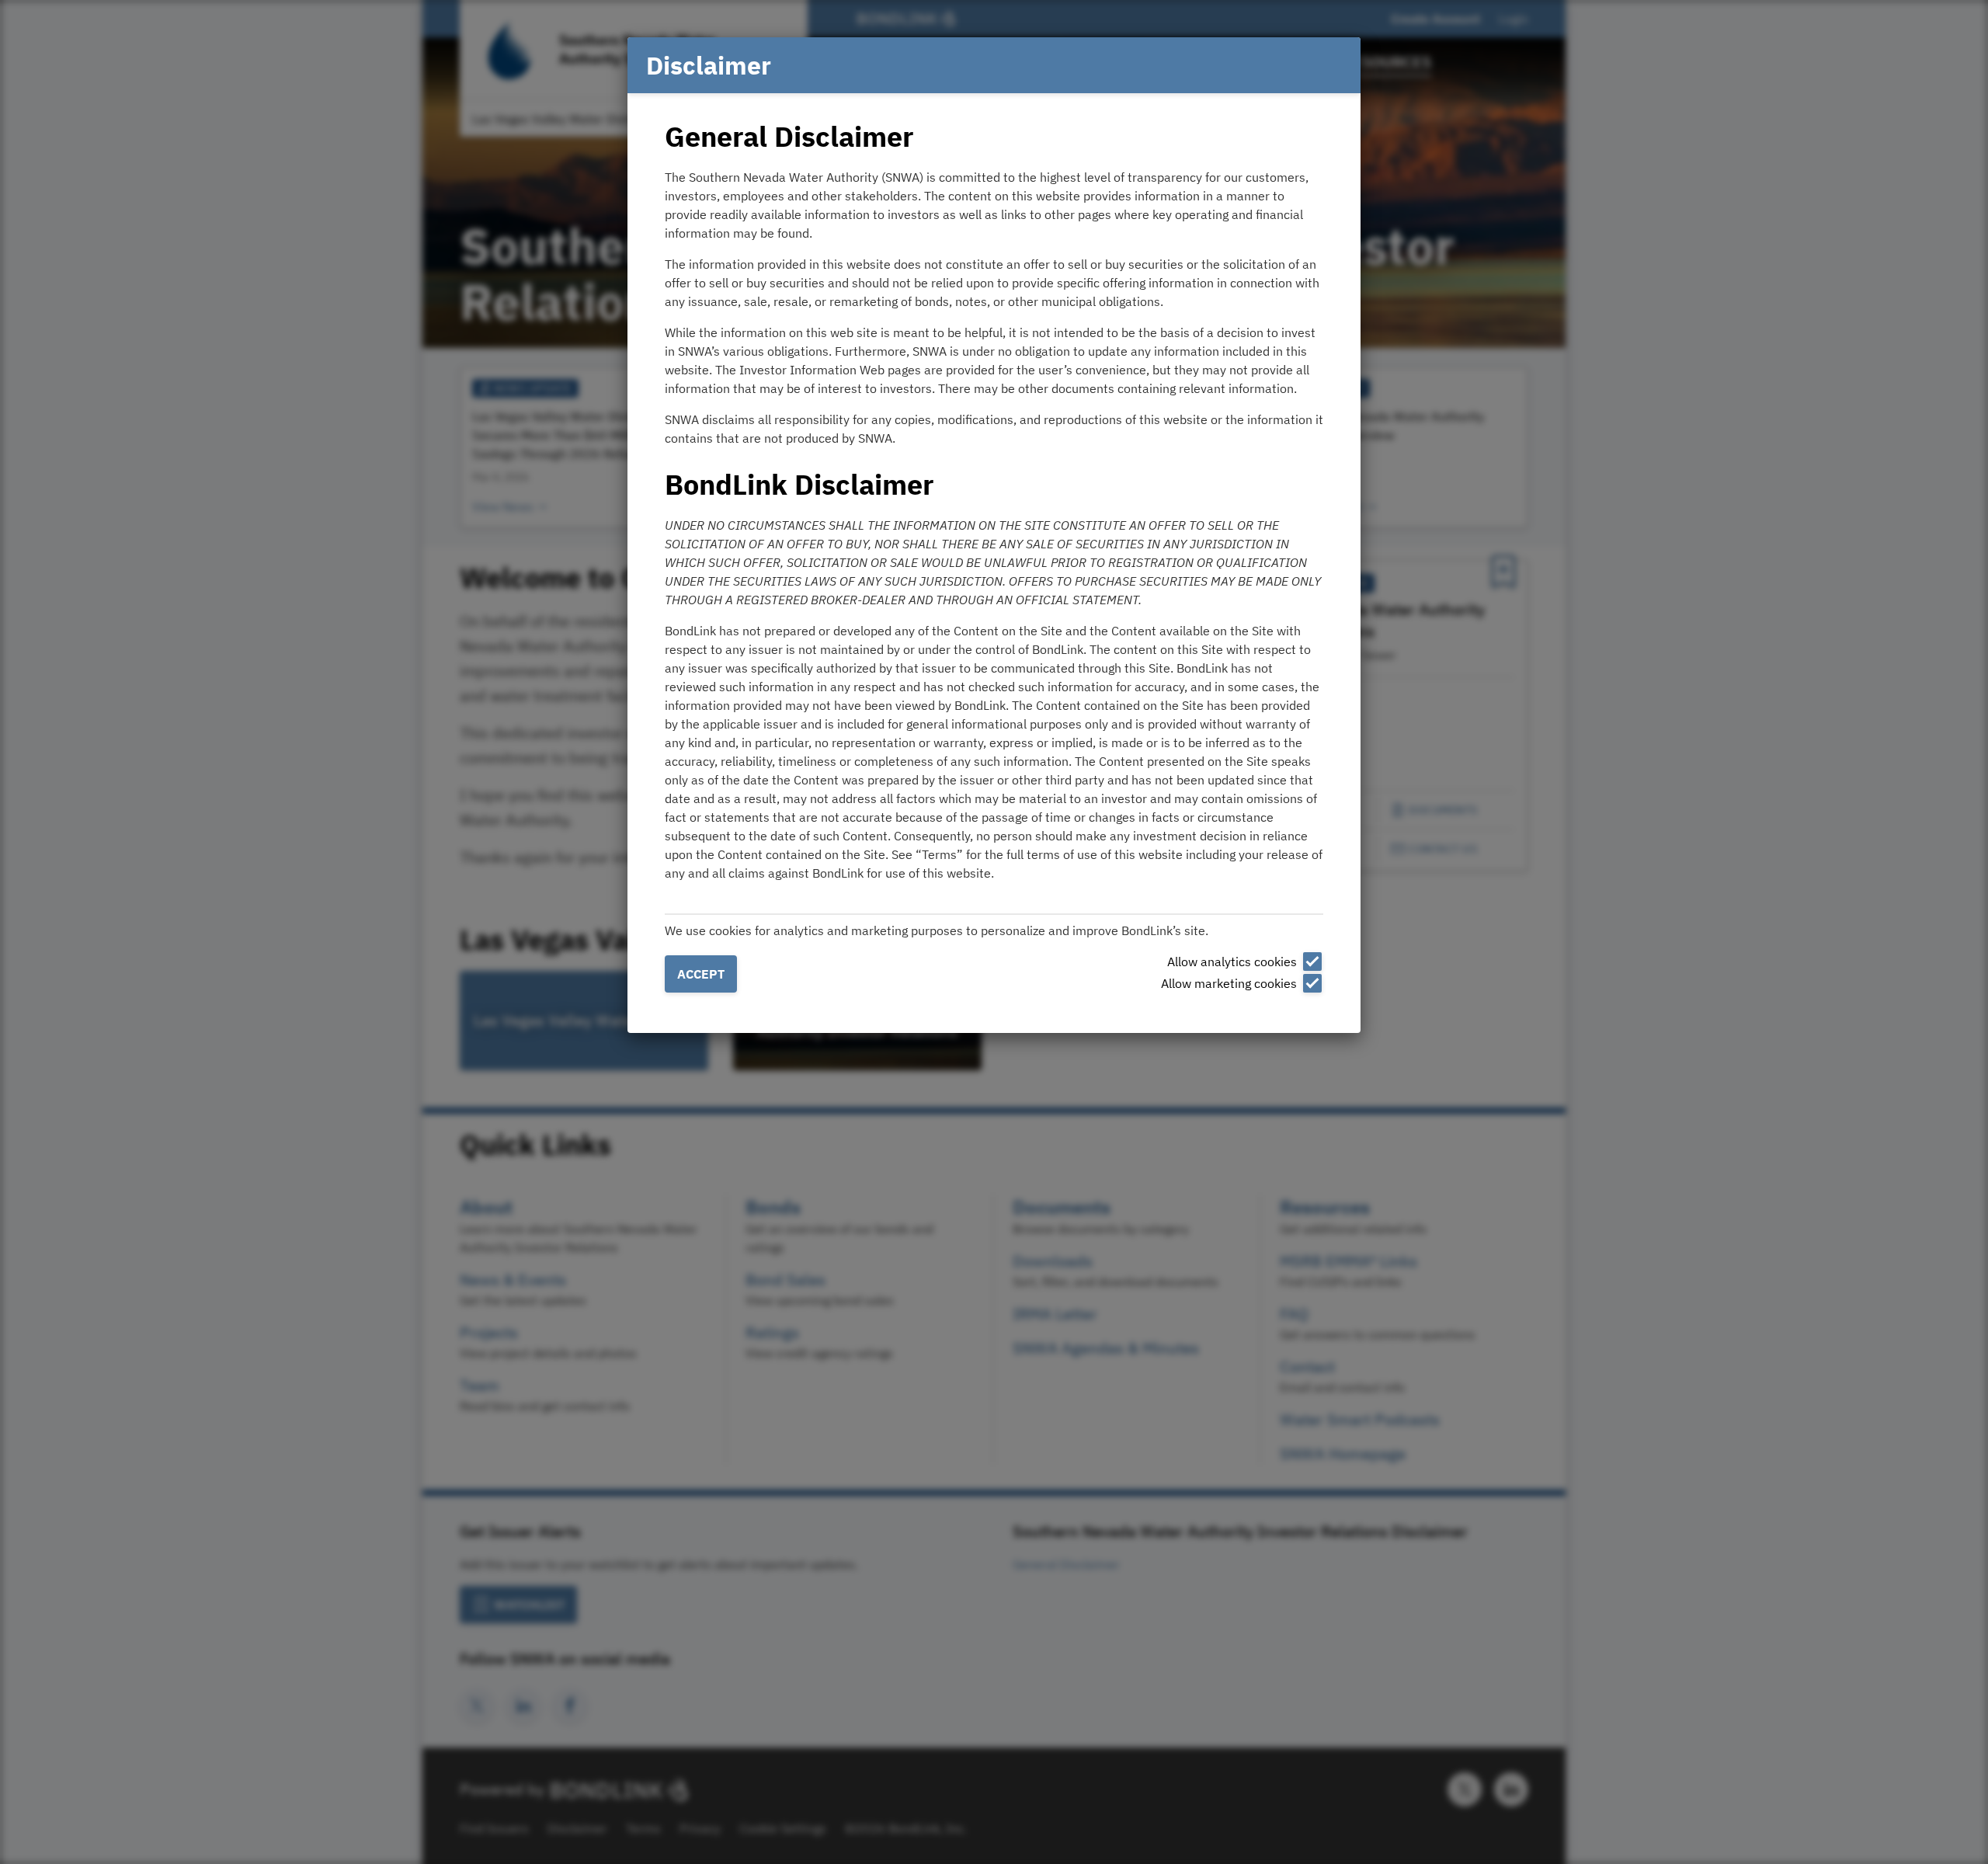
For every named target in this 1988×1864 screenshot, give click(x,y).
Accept (701, 974)
